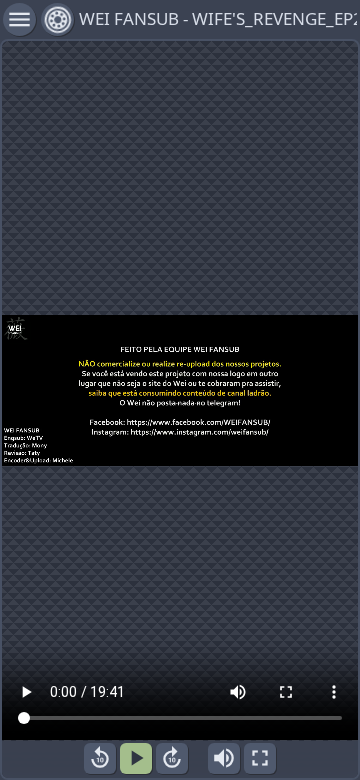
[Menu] (57, 19)
